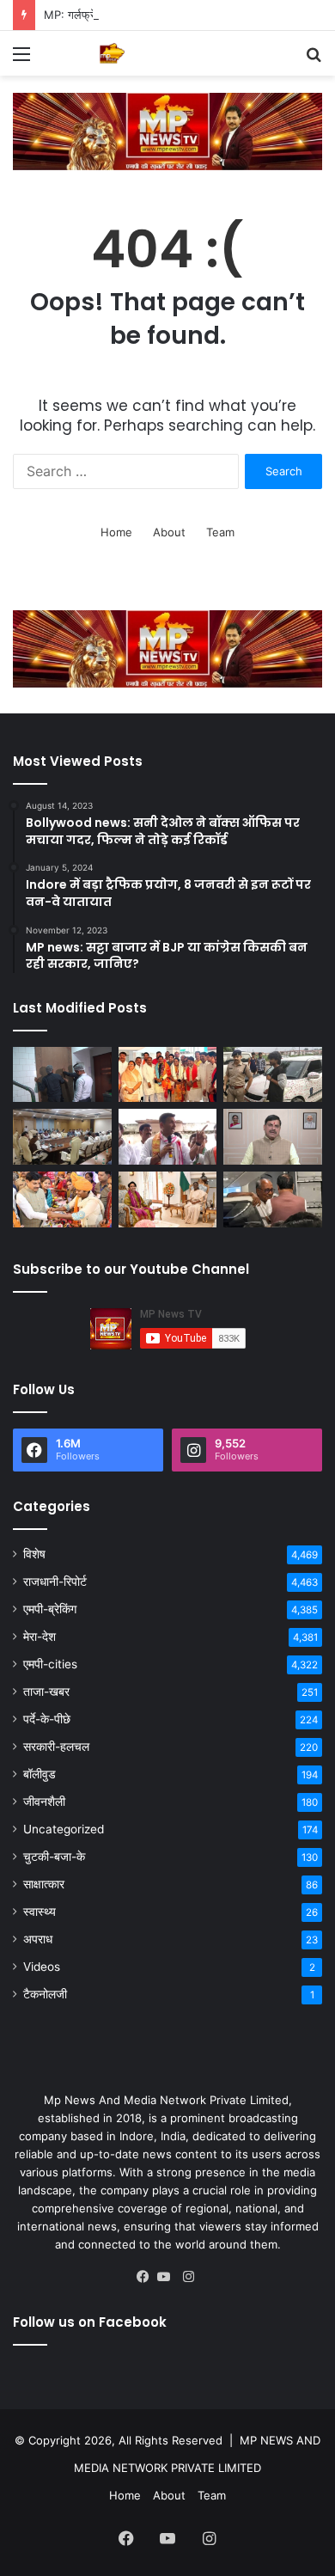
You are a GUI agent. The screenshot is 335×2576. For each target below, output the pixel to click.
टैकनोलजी (45, 1994)
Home (116, 532)
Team (220, 532)
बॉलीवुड (40, 1774)
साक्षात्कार (44, 1884)
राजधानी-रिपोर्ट (55, 1582)
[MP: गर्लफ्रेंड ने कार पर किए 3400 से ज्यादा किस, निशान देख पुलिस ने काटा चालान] (273, 1075)
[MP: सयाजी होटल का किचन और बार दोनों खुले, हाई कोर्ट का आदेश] (62, 1075)
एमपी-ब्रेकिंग (50, 1609)
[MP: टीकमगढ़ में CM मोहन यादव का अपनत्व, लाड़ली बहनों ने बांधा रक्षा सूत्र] (62, 1199)
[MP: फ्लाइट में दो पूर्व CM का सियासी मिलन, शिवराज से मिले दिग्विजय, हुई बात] (273, 1199)
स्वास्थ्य (40, 1912)
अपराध (38, 1939)
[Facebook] (147, 2277)
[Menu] (21, 60)
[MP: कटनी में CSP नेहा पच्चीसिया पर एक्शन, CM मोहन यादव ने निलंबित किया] (273, 1137)
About (169, 532)
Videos (42, 1967)
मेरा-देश (40, 1637)
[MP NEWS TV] (112, 53)
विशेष (34, 1554)
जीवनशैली (44, 1802)
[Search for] (314, 60)
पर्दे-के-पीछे (47, 1719)
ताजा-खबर (46, 1692)
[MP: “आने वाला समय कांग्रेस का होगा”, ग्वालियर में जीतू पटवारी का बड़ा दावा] (168, 1137)
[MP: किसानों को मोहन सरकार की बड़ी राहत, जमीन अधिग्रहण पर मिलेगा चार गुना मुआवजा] (62, 1137)
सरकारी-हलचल (56, 1747)
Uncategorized (64, 1829)
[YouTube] (167, 2277)
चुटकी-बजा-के (54, 1857)
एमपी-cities (50, 1664)
